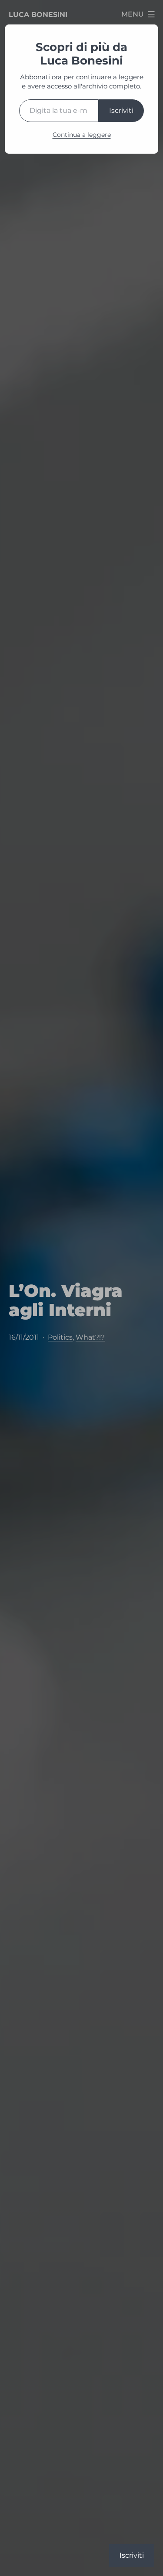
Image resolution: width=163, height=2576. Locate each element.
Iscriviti (121, 110)
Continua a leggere (82, 135)
